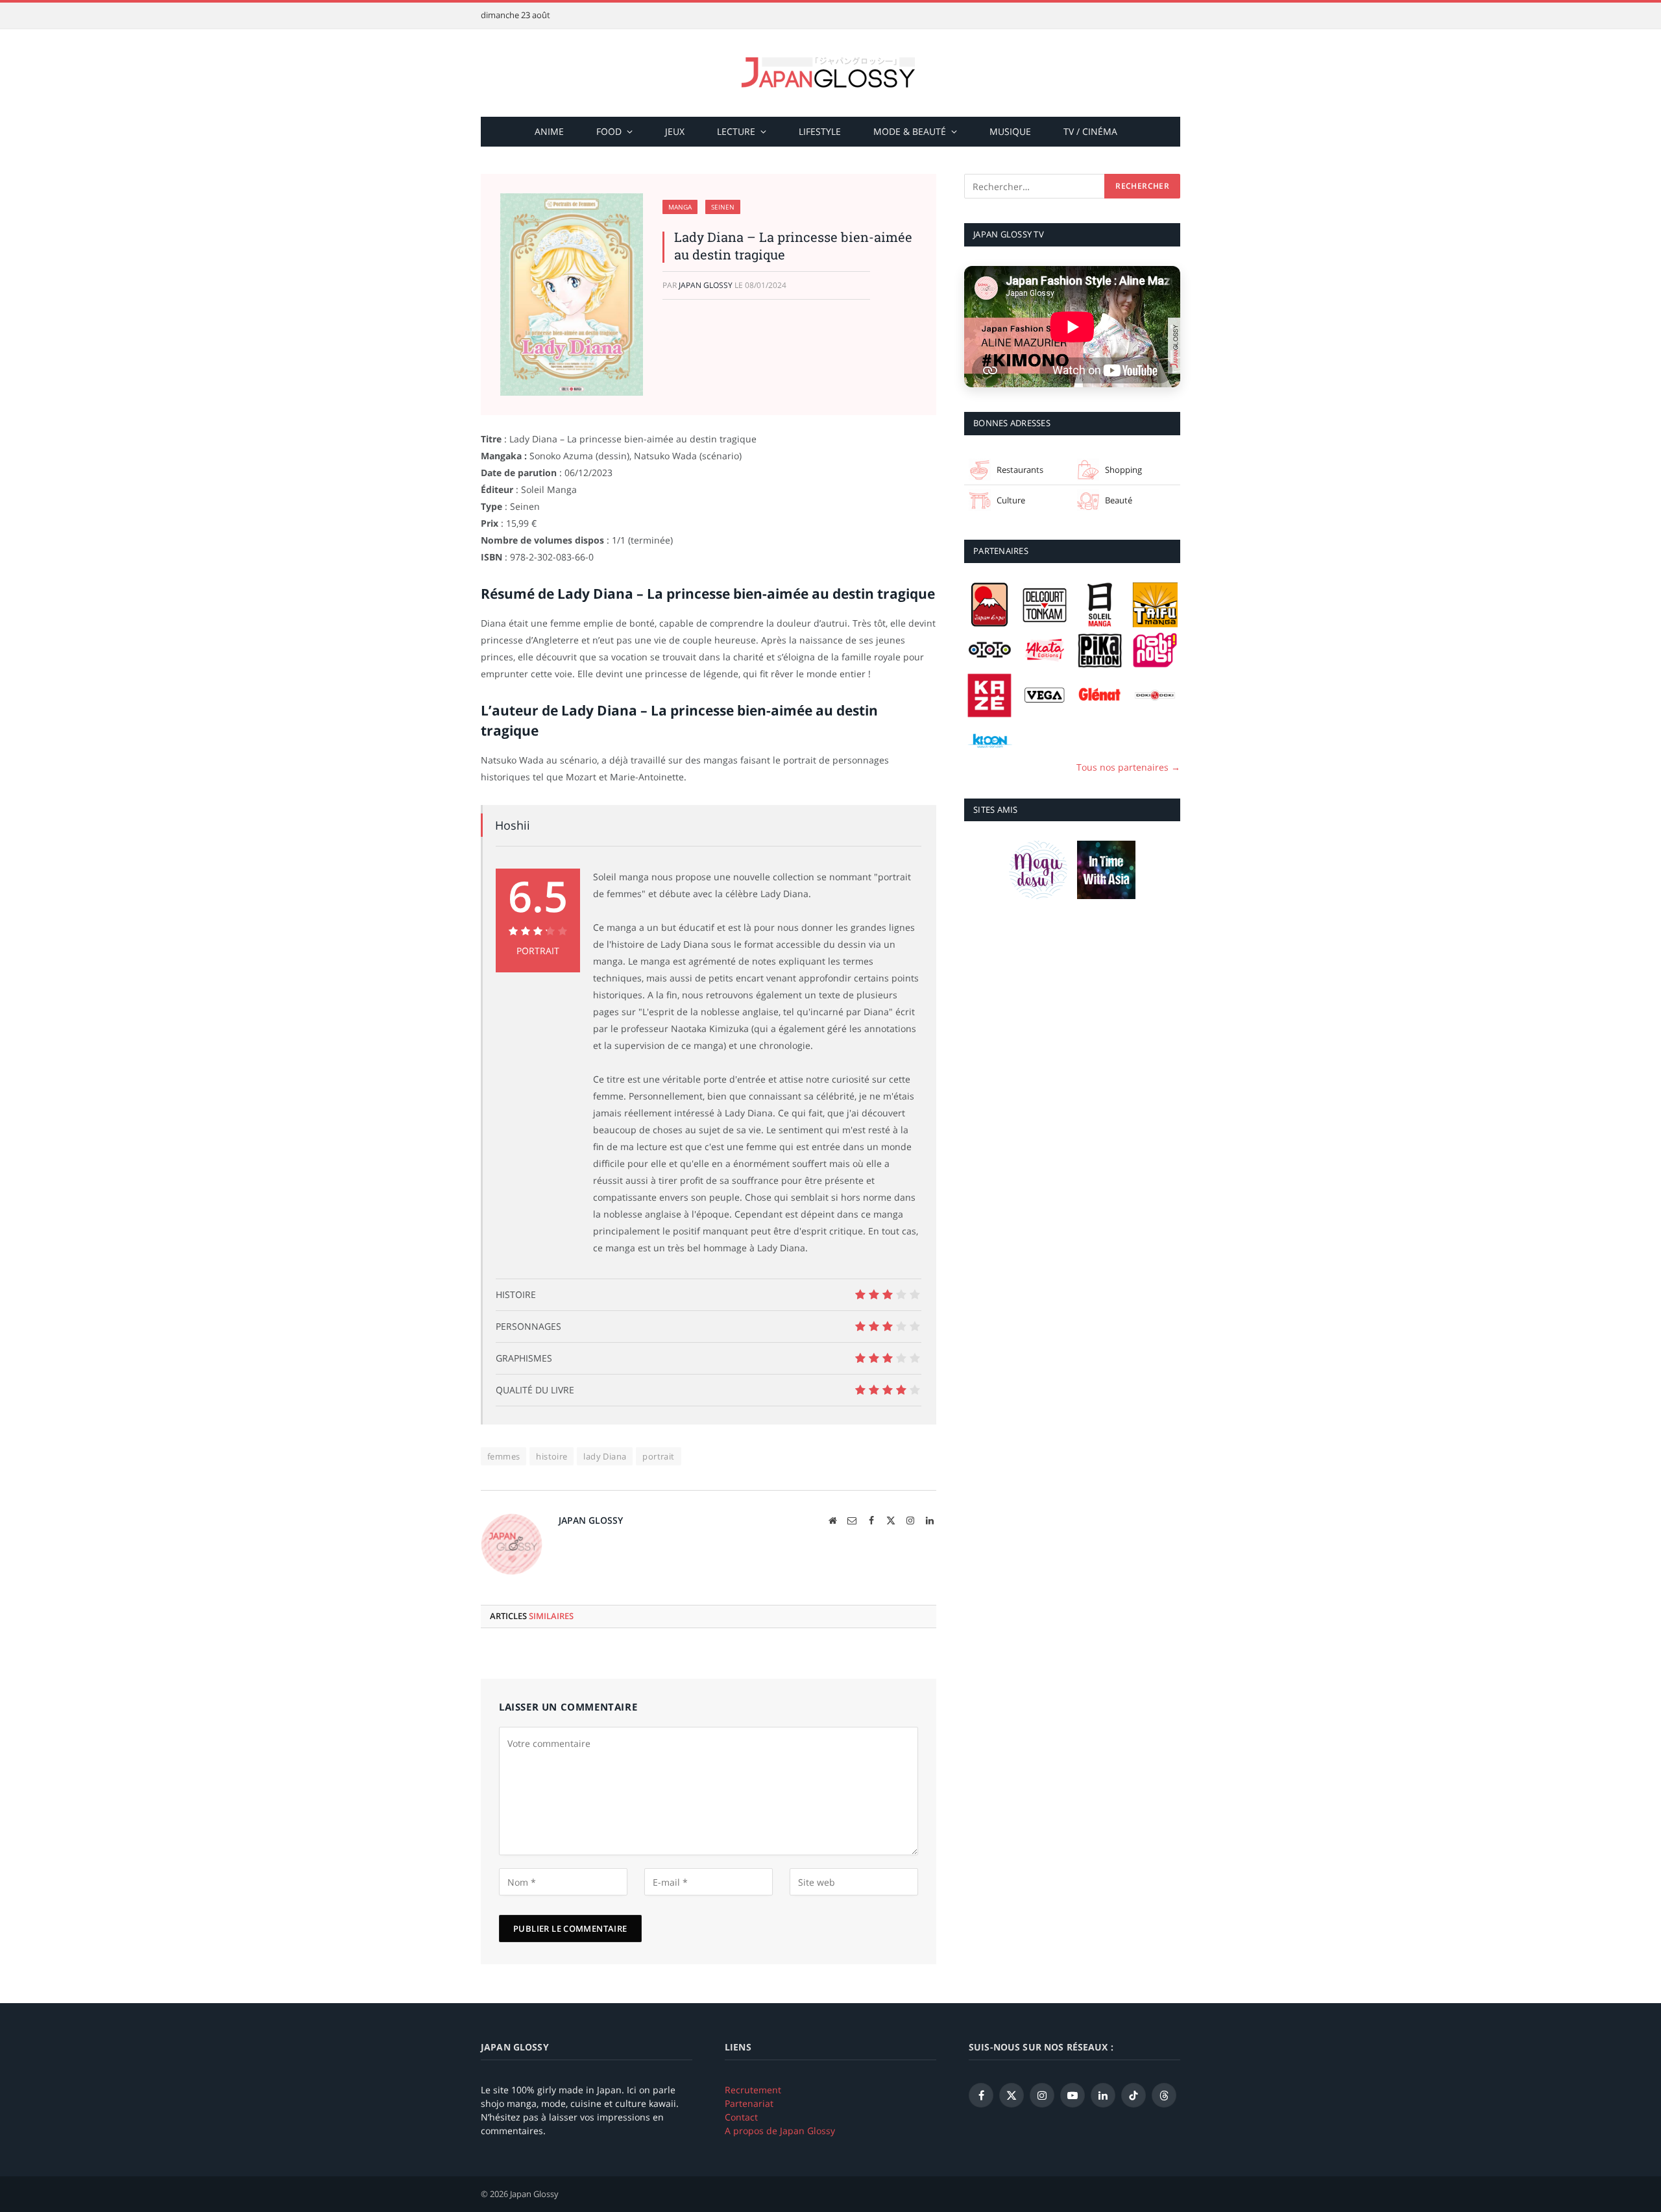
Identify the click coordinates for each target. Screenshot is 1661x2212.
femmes (503, 1456)
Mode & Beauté (910, 131)
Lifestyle (820, 131)
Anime (549, 131)
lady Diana (605, 1456)
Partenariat (749, 2103)
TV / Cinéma (1090, 131)
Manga (680, 207)
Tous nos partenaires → (1128, 766)
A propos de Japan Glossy (780, 2131)
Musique (1010, 131)
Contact (741, 2117)
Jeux (675, 131)
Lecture (736, 131)
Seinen (723, 207)
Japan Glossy (706, 285)
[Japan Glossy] (830, 73)
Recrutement (753, 2090)
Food (609, 131)
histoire (552, 1456)
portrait (658, 1456)
